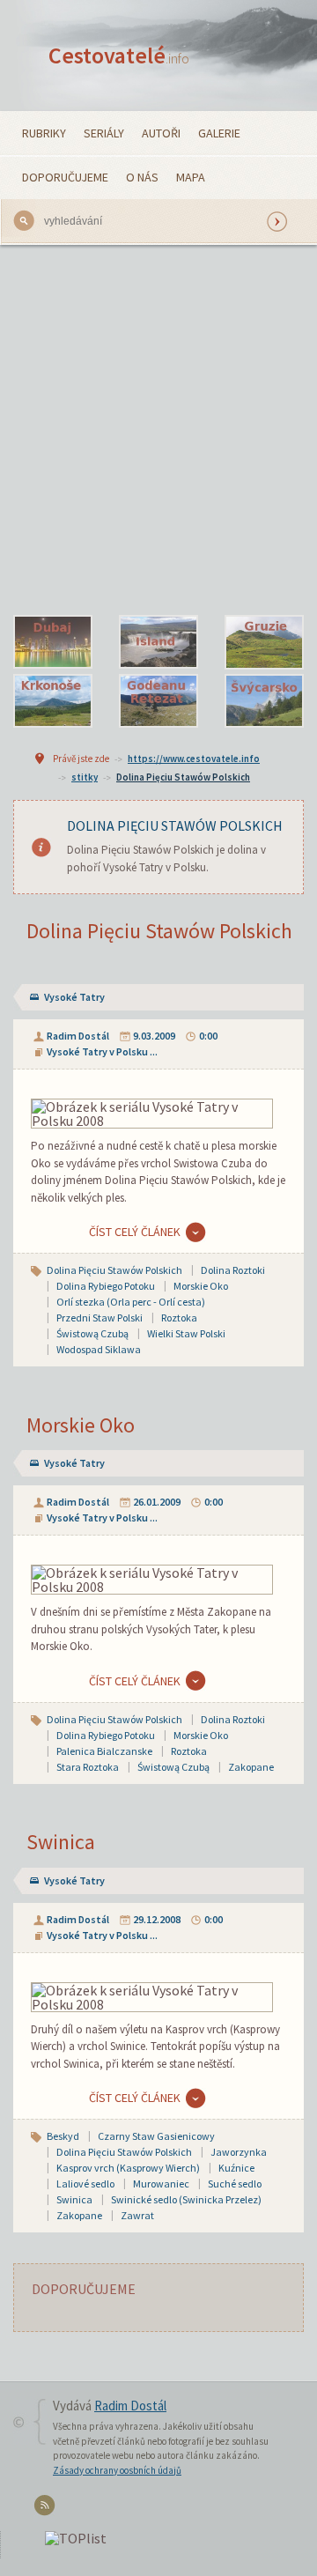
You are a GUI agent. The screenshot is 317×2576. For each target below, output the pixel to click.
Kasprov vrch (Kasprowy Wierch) (128, 2168)
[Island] (158, 642)
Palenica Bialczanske (104, 1751)
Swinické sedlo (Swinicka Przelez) (186, 2199)
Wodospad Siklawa (99, 1349)
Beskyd (63, 2136)
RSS (47, 2509)
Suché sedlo (235, 2184)
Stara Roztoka (88, 1767)
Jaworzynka (239, 2152)
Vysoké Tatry (74, 997)
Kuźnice (236, 2168)
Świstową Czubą (92, 1333)
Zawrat (137, 2215)
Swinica (61, 1842)
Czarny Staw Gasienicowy (156, 2136)
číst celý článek (135, 1232)
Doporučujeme (65, 177)
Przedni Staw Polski (100, 1318)
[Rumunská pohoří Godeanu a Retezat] (158, 701)
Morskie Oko (201, 1286)
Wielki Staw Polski (186, 1333)
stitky (85, 777)
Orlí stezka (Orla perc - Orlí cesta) (131, 1302)
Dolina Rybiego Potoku (106, 1286)
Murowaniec (161, 2184)
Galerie (219, 133)
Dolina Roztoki (233, 1270)
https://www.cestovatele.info (194, 759)
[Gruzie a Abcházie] (264, 642)
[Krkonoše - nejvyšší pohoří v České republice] (53, 701)
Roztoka (179, 1318)
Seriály (104, 133)
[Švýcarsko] (264, 701)
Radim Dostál (78, 1036)
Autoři (161, 133)
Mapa (191, 177)
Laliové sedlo (85, 2184)
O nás (142, 177)
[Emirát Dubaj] (53, 642)
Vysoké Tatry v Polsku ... (102, 1051)
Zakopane (251, 1767)
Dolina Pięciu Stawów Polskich (183, 777)
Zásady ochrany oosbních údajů (117, 2470)
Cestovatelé (119, 55)
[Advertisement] (158, 430)
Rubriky (44, 133)
